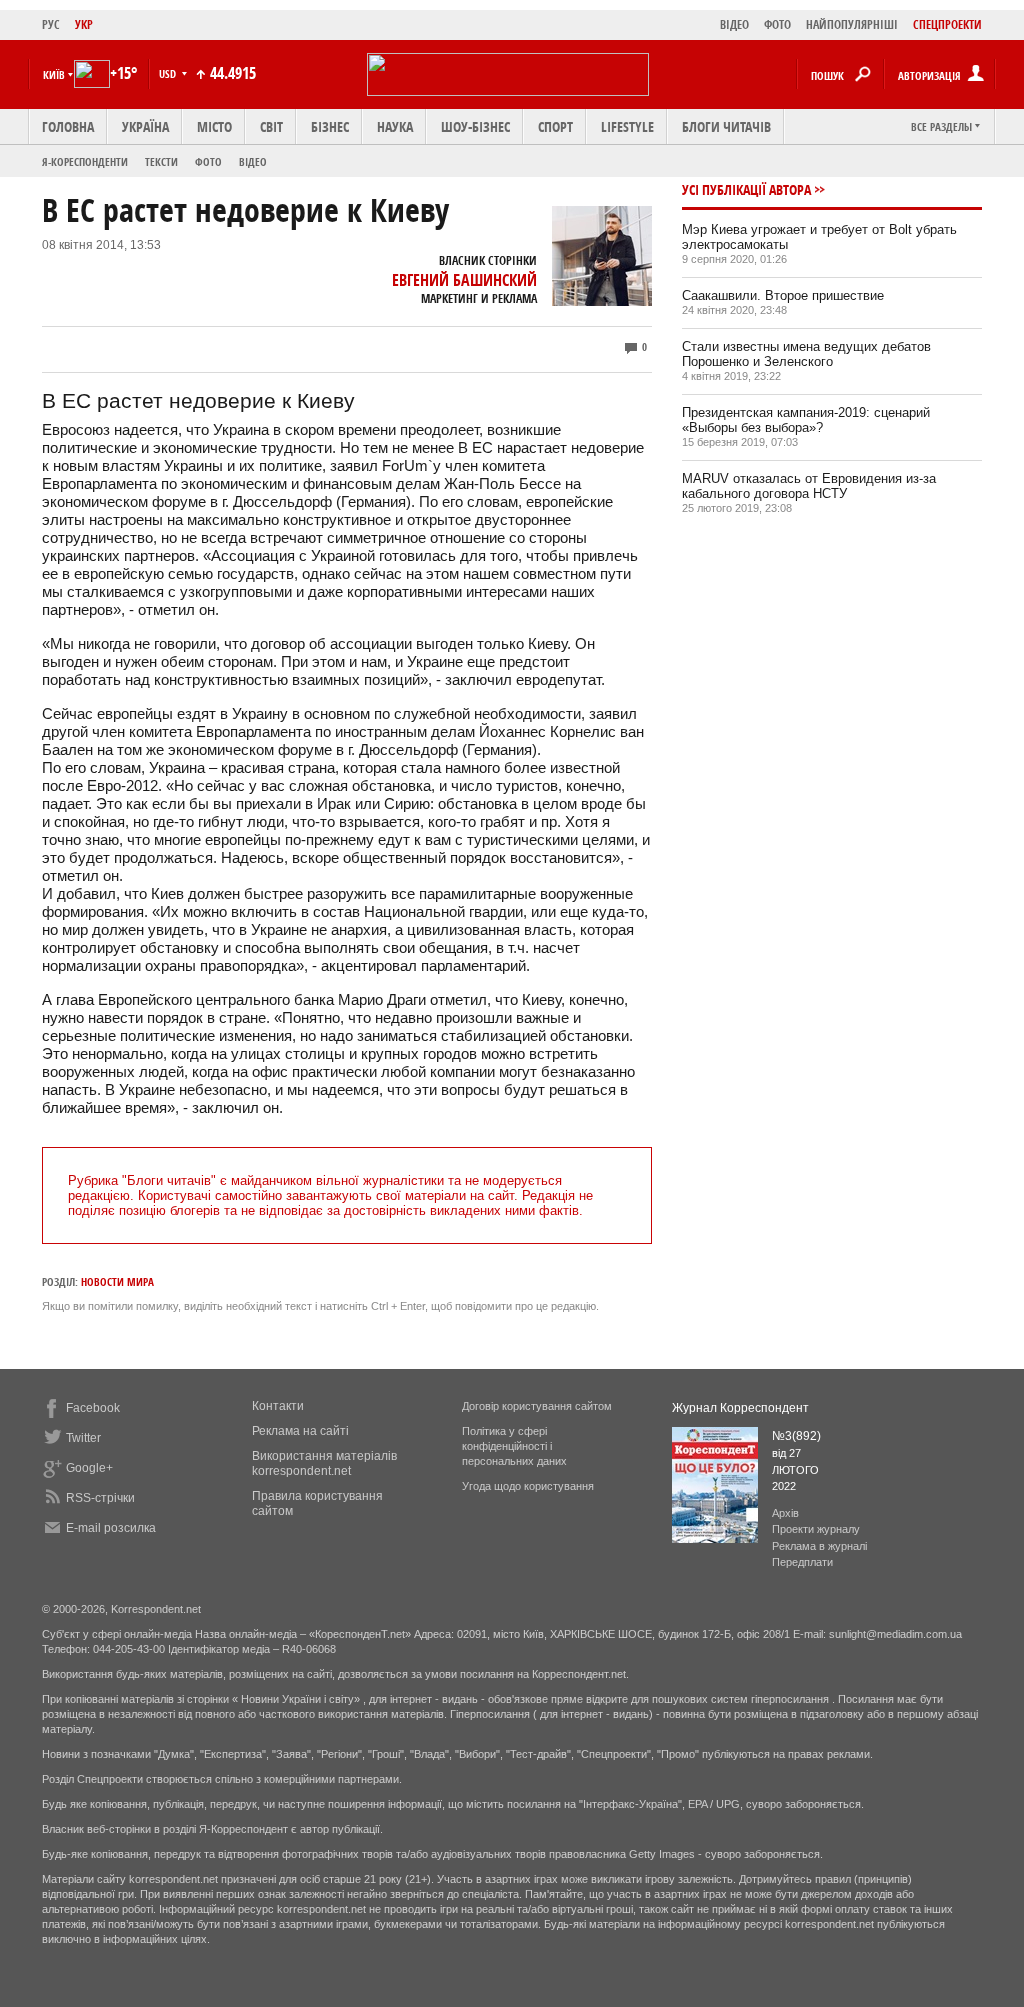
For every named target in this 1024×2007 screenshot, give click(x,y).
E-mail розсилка (111, 1528)
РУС (51, 24)
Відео (253, 161)
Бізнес (330, 126)
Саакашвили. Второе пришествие (783, 295)
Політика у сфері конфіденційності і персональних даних (514, 1446)
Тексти (161, 161)
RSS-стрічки (100, 1498)
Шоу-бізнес (475, 126)
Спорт (555, 126)
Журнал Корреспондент (740, 1408)
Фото (208, 161)
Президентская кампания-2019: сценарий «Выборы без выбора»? (806, 420)
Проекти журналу (816, 1529)
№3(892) (796, 1436)
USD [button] (169, 73)
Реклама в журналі (819, 1546)
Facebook (93, 1408)
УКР (84, 24)
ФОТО (777, 24)
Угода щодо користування (528, 1486)
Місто (214, 126)
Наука (395, 126)
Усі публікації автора (746, 189)
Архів (785, 1513)
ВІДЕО (734, 24)
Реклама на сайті (300, 1431)
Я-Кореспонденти (85, 161)
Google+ (89, 1468)
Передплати (802, 1562)
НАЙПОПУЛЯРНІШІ (852, 24)
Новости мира (117, 1281)
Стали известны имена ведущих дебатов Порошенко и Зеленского (806, 354)
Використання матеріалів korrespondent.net (324, 1463)
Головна (68, 126)
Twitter (83, 1438)
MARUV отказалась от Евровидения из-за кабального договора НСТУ (809, 486)
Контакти (278, 1406)
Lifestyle (627, 126)
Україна (145, 126)
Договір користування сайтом (537, 1406)
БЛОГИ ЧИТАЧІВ (726, 126)
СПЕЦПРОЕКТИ (947, 24)
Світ (271, 126)
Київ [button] (54, 74)
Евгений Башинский (464, 280)
